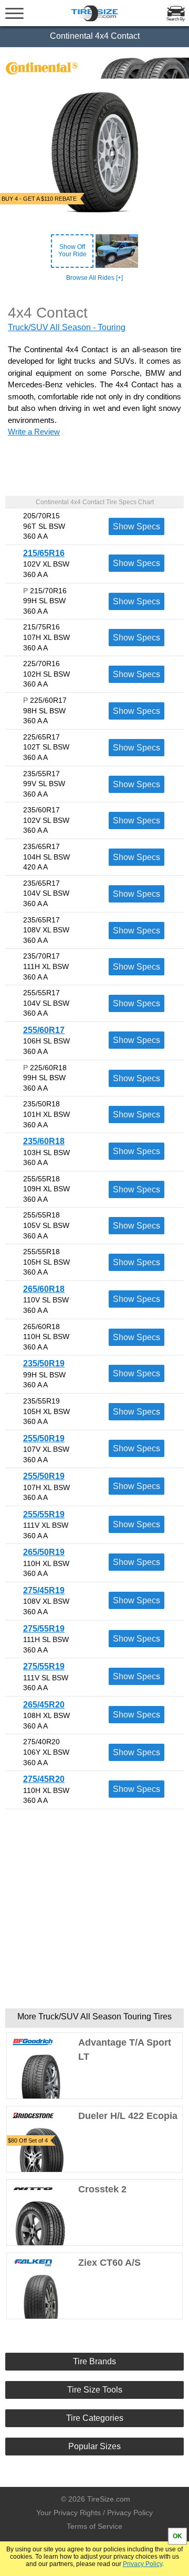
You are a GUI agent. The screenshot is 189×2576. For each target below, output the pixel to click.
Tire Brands (94, 2361)
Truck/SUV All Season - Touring (67, 327)
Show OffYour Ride (72, 251)
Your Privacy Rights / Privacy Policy (94, 2513)
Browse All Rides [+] (94, 278)
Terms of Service (94, 2526)
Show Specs (136, 526)
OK (177, 2536)
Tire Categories (95, 2418)
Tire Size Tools (95, 2390)
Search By (176, 19)
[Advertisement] (94, 1909)
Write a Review (34, 432)
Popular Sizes (94, 2446)
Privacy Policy (143, 2564)
